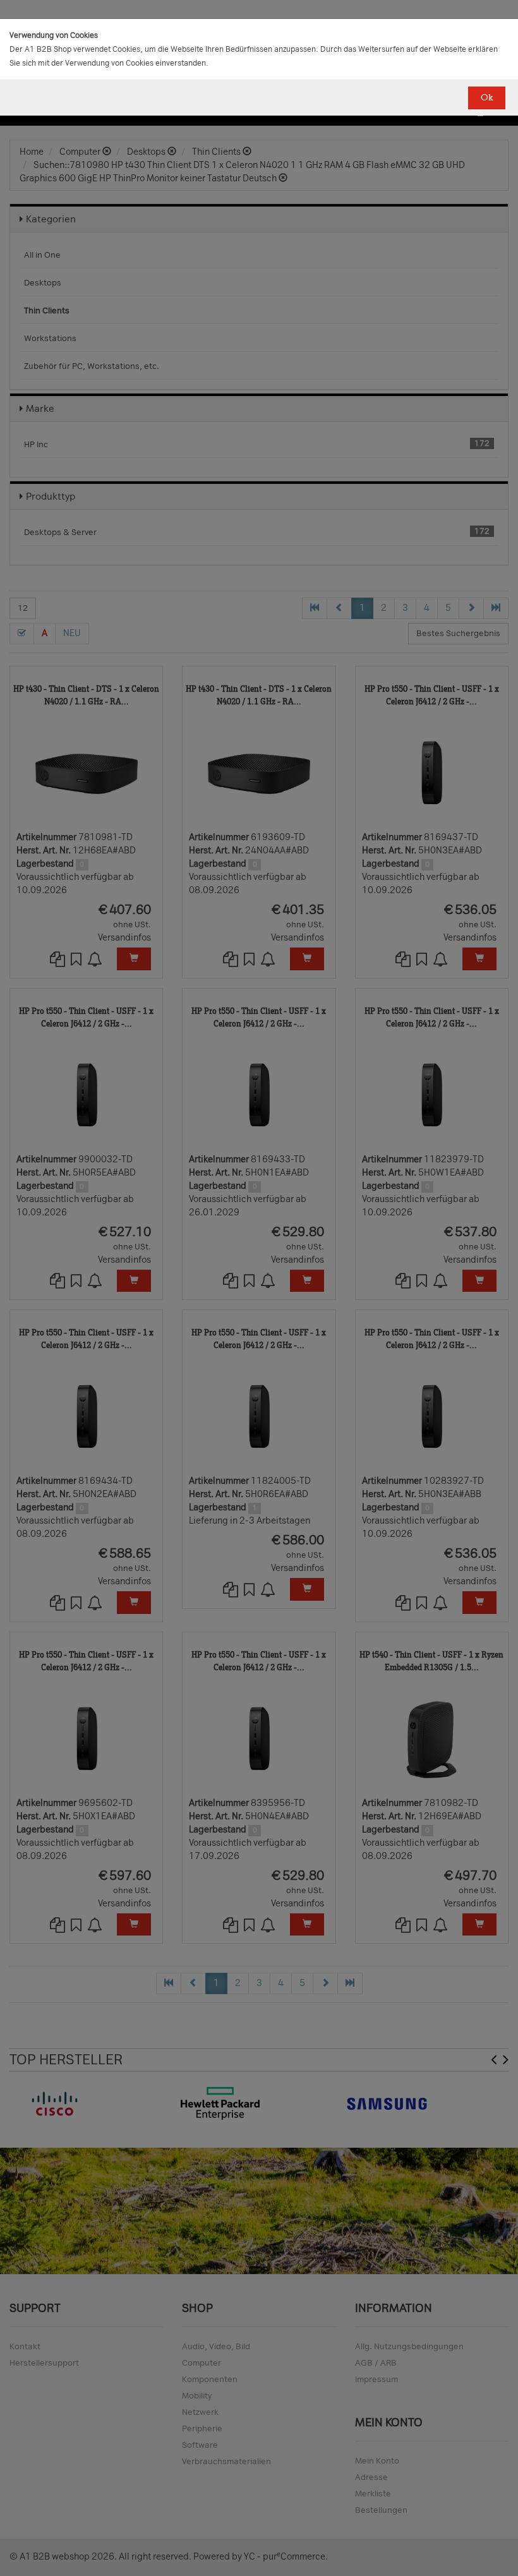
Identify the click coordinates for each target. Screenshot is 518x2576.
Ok (487, 98)
